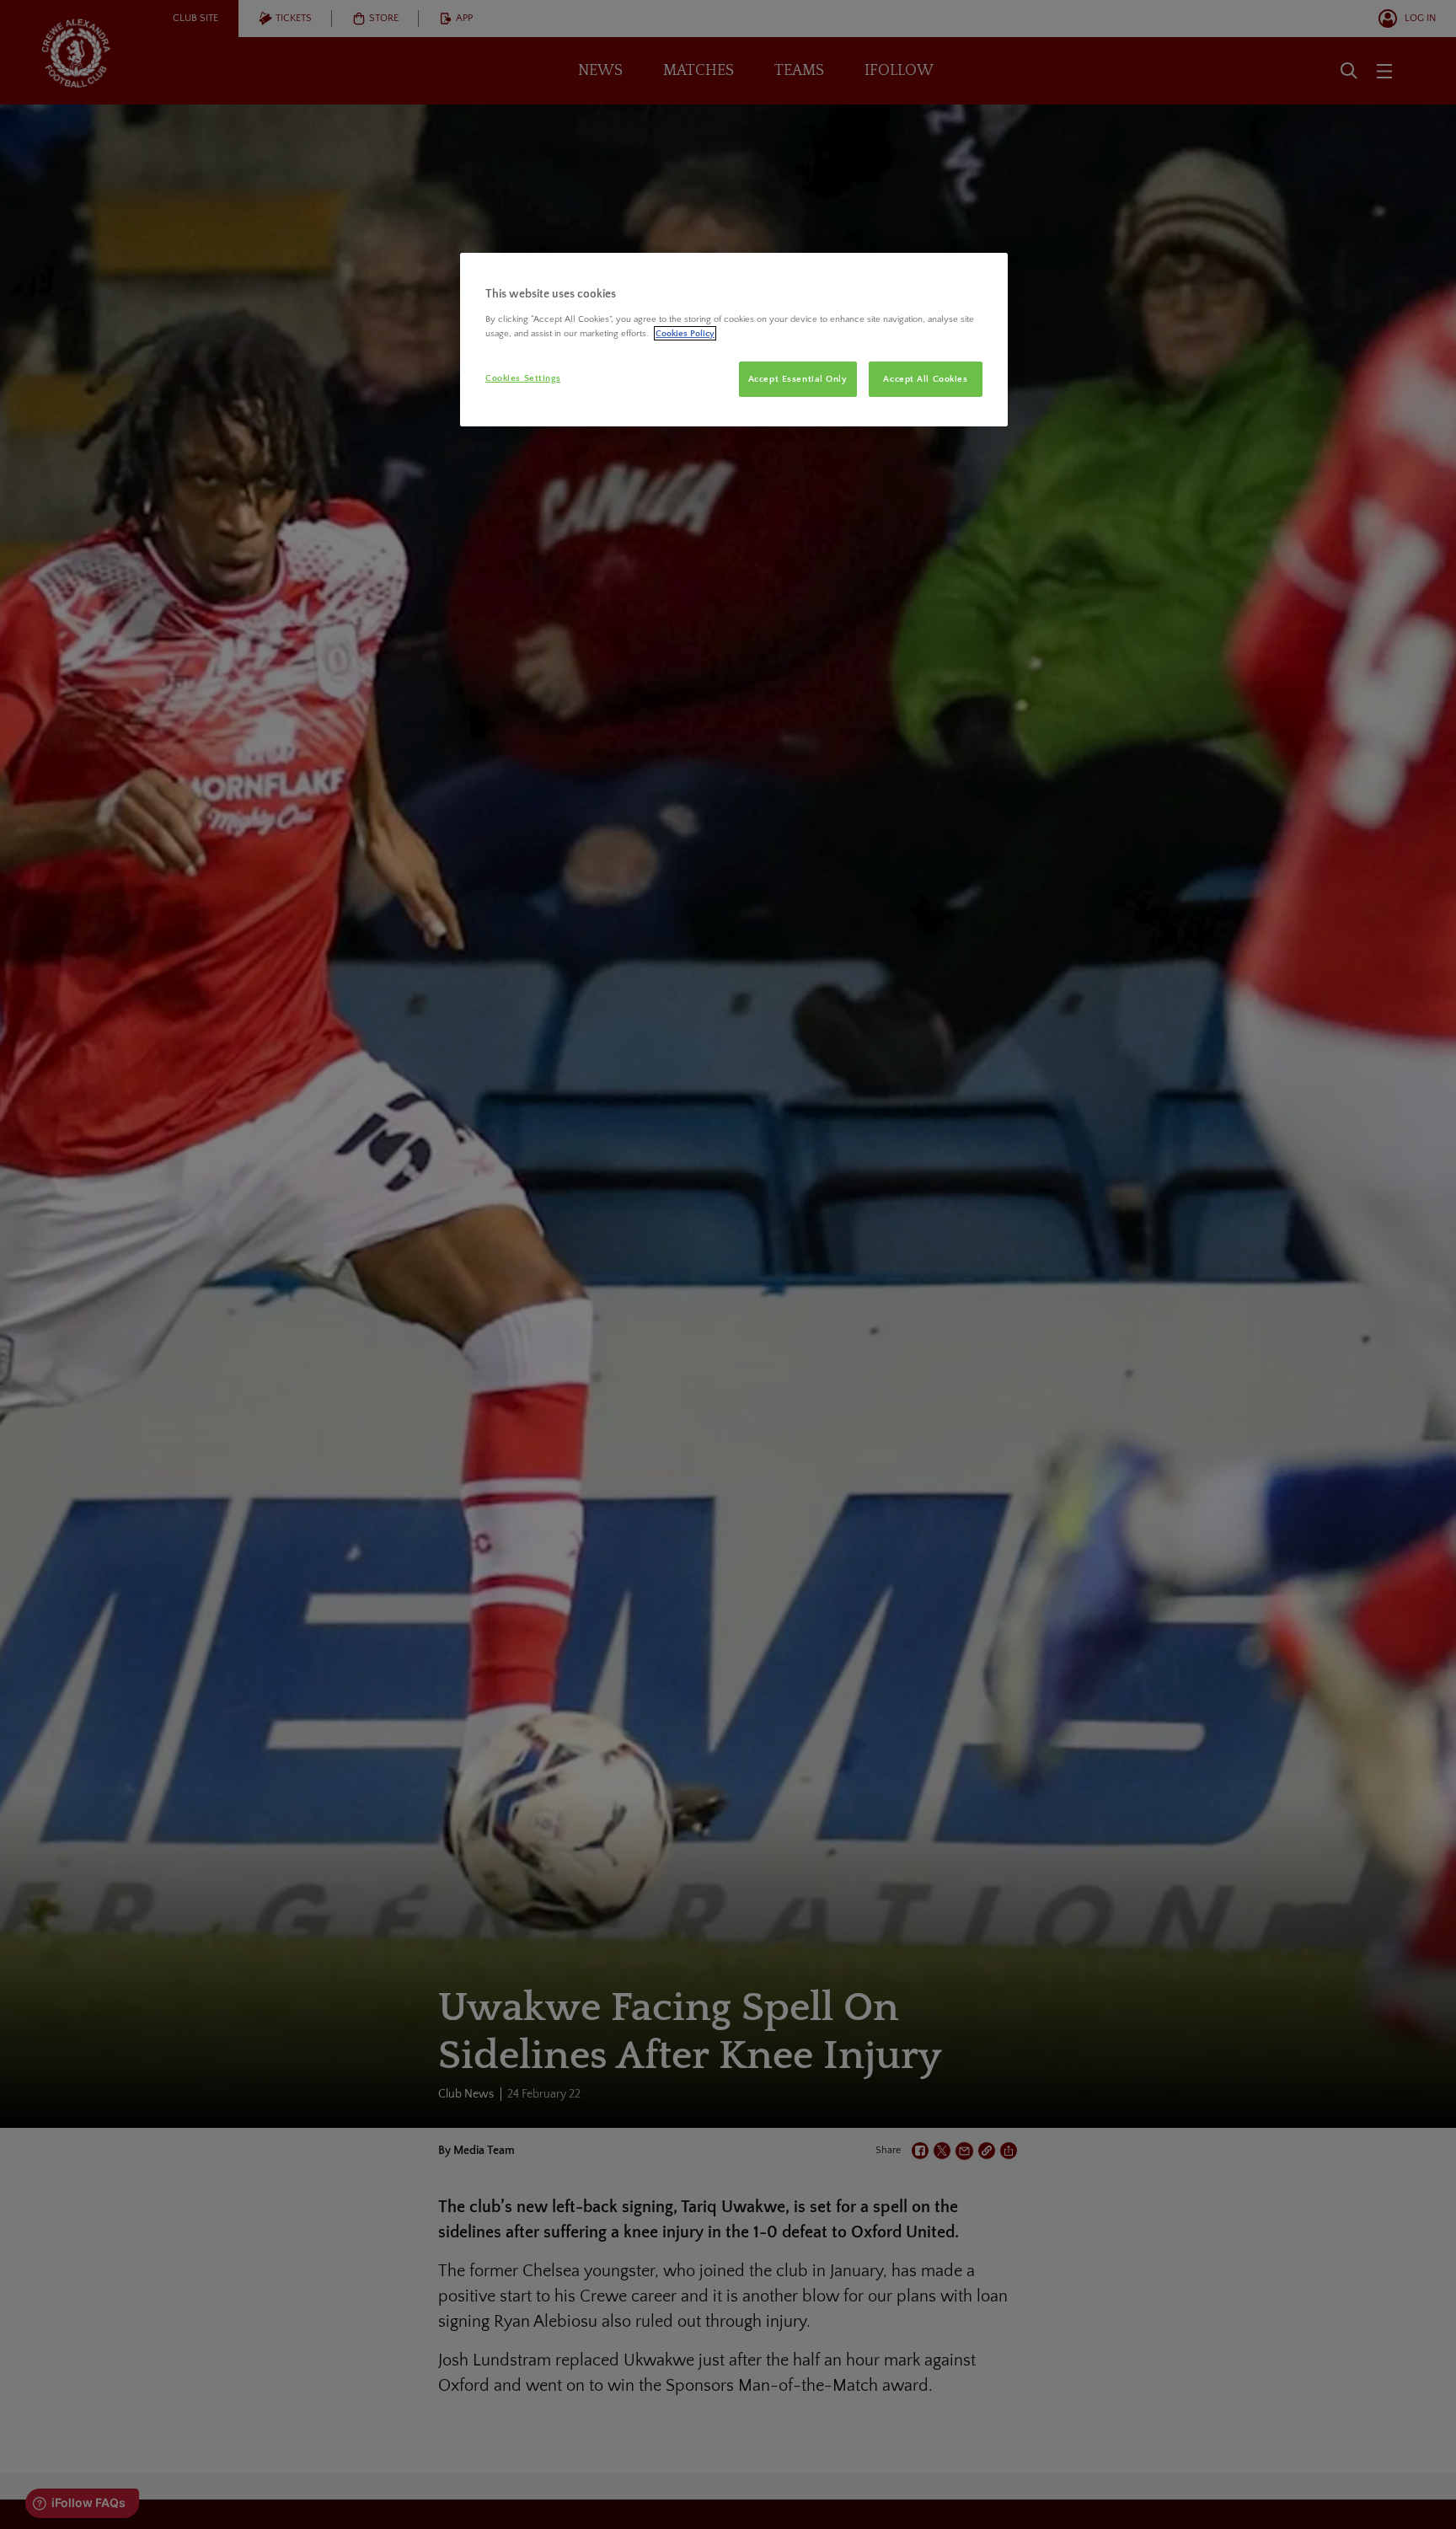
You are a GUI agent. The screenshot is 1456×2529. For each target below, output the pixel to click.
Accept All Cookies (925, 379)
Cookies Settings (523, 378)
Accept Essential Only (798, 379)
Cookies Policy (685, 333)
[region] (734, 340)
